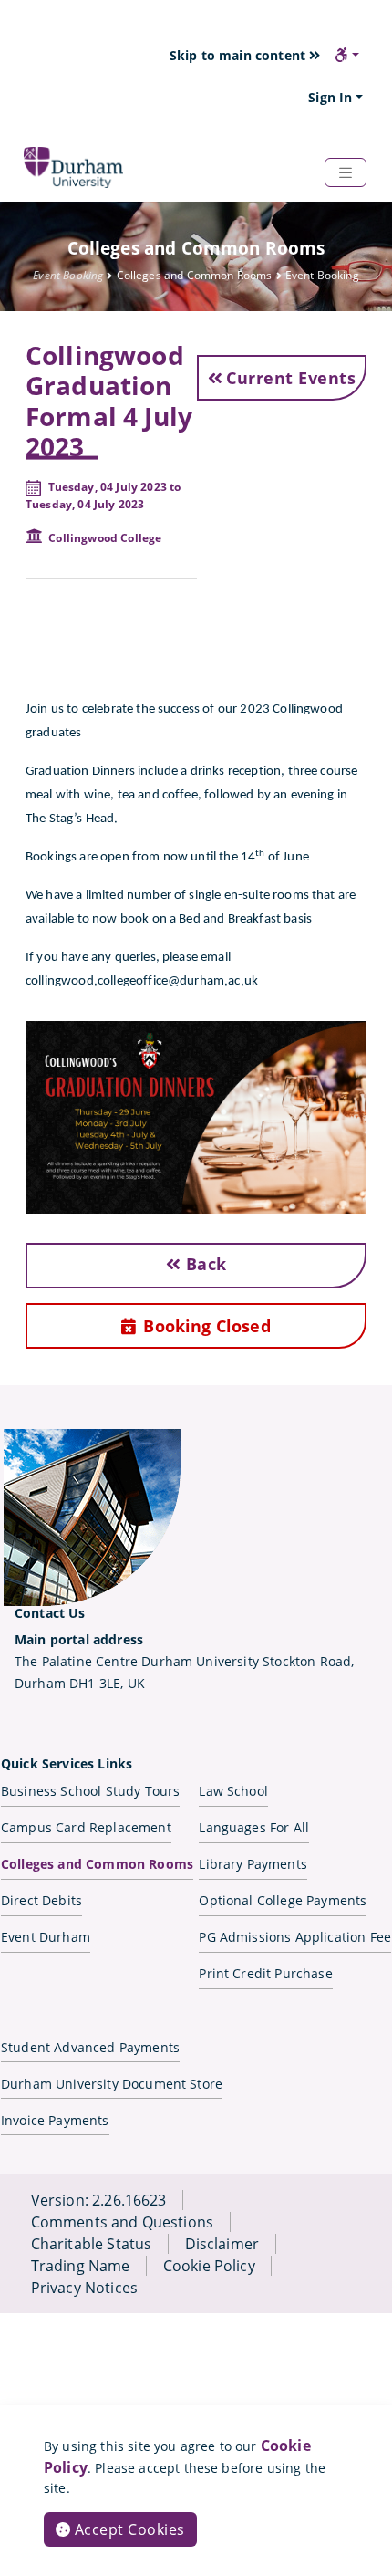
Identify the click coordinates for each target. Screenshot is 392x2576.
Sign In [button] (330, 97)
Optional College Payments (283, 1900)
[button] (347, 55)
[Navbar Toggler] (346, 172)
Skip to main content (239, 55)
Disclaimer (222, 2244)
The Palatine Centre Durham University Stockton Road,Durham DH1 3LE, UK (184, 1661)
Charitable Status (92, 2244)
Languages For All (254, 1827)
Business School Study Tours (90, 1791)
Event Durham (46, 1937)
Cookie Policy (209, 2266)
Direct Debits (41, 1900)
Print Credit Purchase (265, 1973)
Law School (233, 1791)
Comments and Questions (123, 2222)
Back (204, 1264)
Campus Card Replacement (86, 1827)
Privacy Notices (84, 2288)
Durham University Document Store (112, 2084)
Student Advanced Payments (90, 2047)
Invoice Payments (55, 2120)
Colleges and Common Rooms (97, 1864)
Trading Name (81, 2266)
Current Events (291, 378)
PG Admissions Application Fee (295, 1937)
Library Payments (253, 1864)
